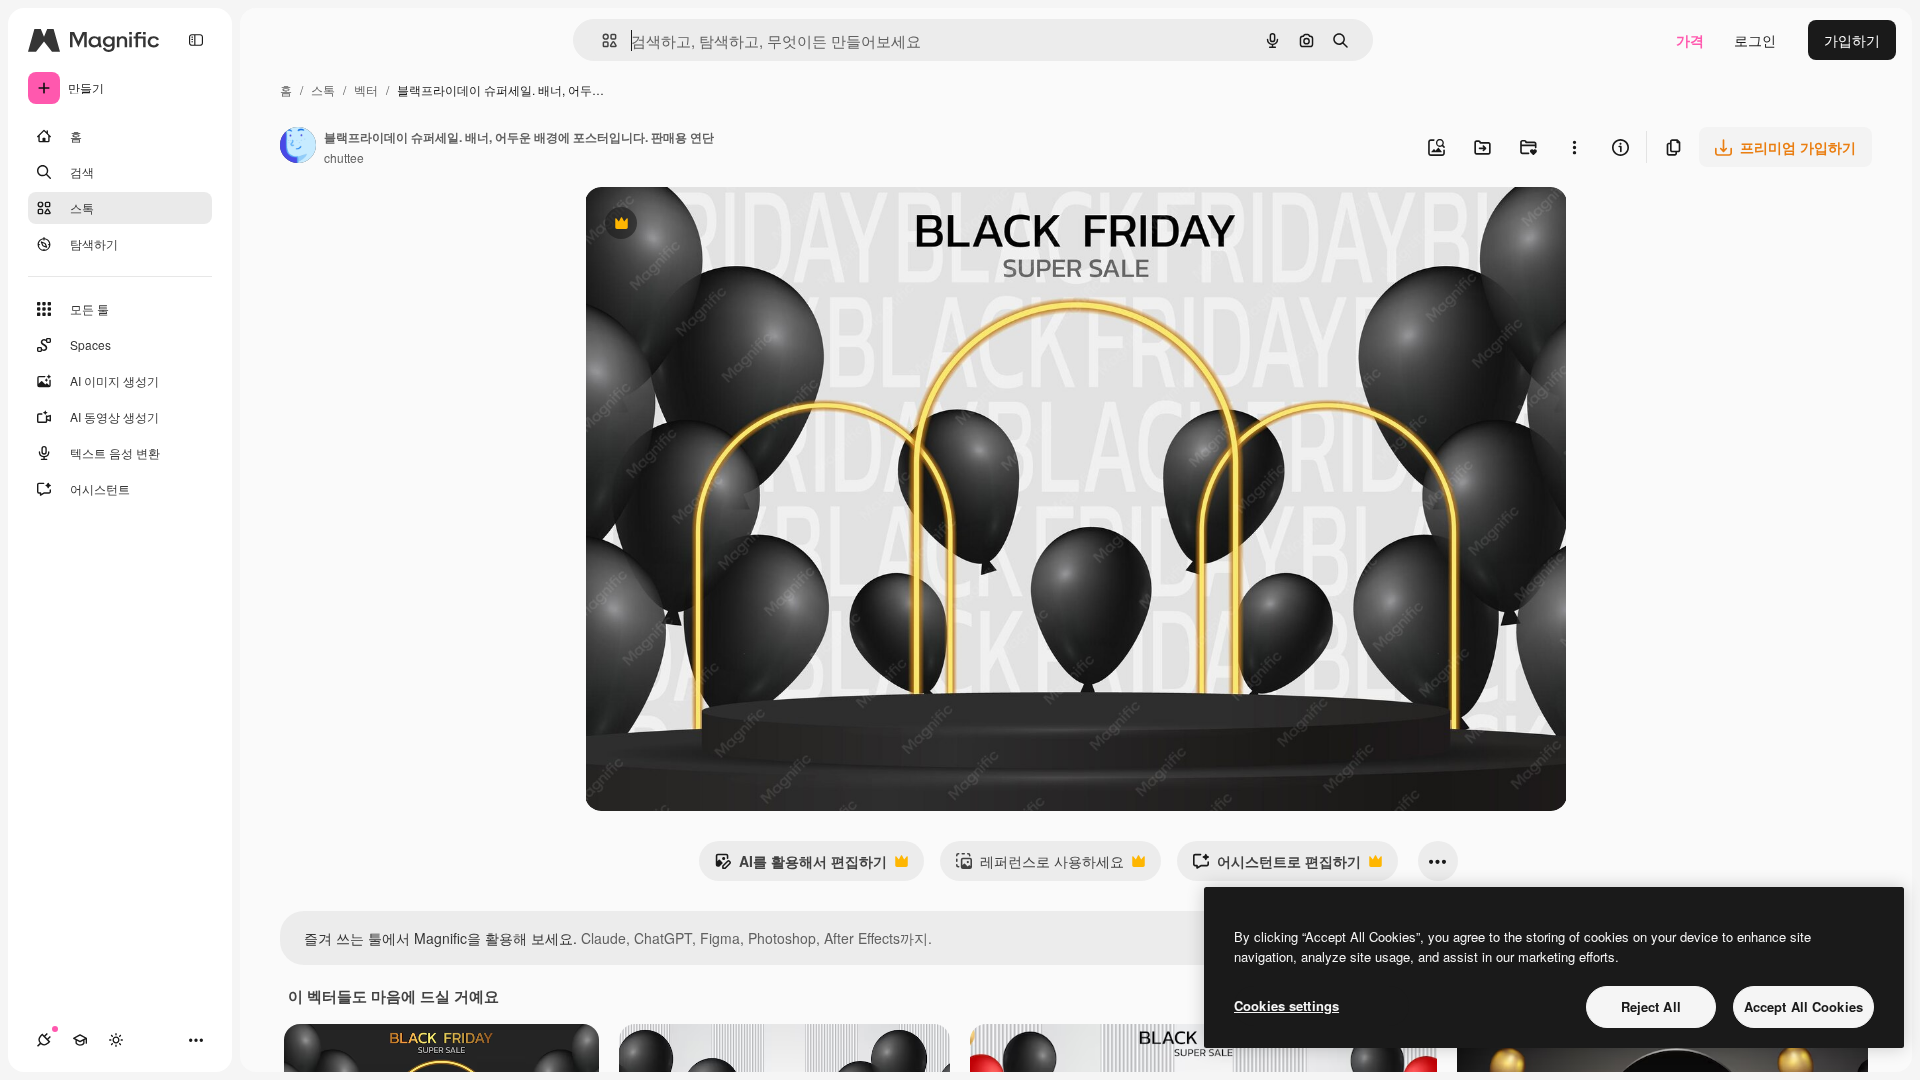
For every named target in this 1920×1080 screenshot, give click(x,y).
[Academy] (80, 1040)
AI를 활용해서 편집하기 (800, 866)
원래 (700, 225)
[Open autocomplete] (601, 40)
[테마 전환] (116, 1040)
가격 (1690, 40)
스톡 (323, 89)
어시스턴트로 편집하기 (1276, 866)
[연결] (44, 1040)
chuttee (344, 157)
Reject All (1651, 1006)
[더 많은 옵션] (1574, 147)
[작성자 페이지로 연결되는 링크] (298, 147)
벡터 (366, 89)
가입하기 (1852, 40)
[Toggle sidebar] (196, 40)
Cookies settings (1286, 1005)
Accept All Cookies (1803, 1006)
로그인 (1755, 40)
